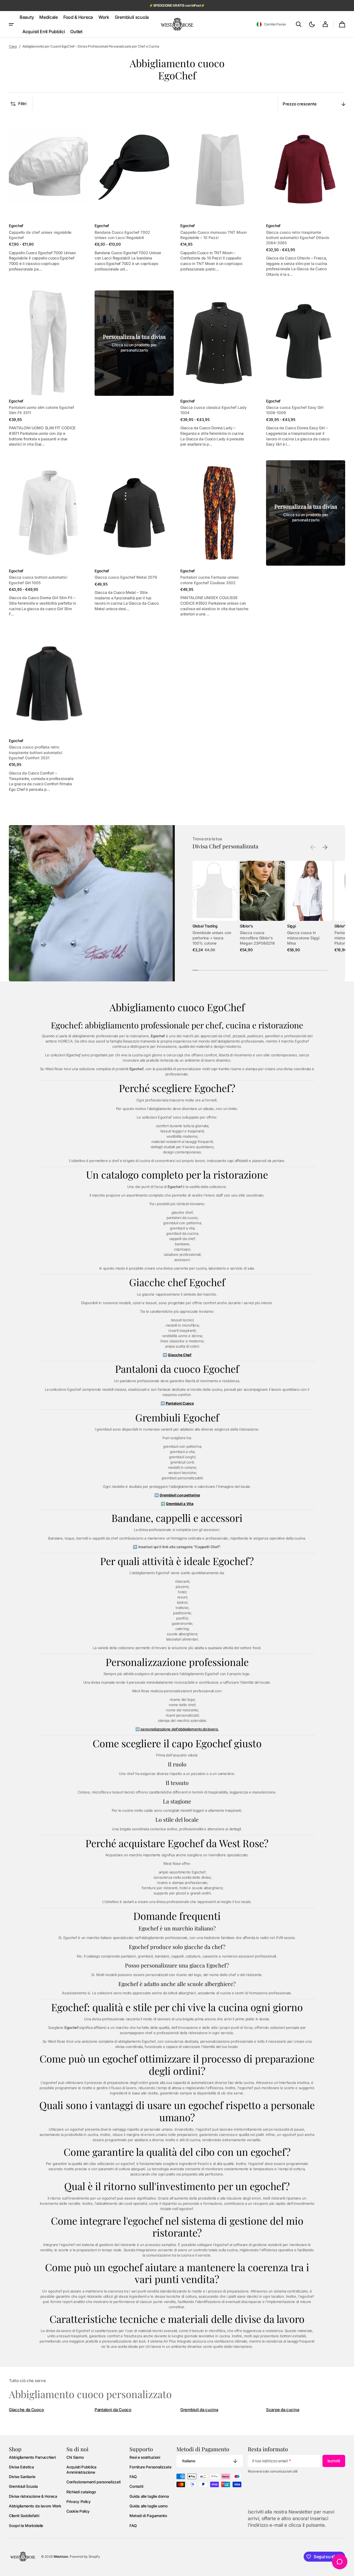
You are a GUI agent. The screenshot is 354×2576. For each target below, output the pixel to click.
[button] (271, 24)
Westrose (61, 2556)
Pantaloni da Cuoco (113, 2410)
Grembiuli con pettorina (180, 1495)
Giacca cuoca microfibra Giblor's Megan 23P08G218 (257, 938)
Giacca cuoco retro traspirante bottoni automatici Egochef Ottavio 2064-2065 (298, 238)
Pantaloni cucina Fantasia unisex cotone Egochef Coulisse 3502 (210, 580)
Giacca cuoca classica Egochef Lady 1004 (214, 410)
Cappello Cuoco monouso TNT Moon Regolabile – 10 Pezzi (214, 235)
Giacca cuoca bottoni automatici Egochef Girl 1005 (38, 580)
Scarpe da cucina (283, 2410)
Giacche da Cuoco (26, 2410)
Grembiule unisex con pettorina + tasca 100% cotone (212, 938)
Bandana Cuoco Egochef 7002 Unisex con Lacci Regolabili (122, 235)
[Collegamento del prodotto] (48, 196)
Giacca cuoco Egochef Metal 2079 (126, 577)
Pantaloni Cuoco (180, 1403)
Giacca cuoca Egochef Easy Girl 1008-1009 (295, 410)
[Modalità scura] (312, 24)
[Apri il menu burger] (11, 24)
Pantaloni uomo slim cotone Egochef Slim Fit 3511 (41, 410)
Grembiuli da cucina (199, 2410)
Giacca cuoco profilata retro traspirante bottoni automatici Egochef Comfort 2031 (36, 752)
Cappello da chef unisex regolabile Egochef (40, 235)
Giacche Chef (179, 1355)
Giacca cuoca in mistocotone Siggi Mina (303, 938)
